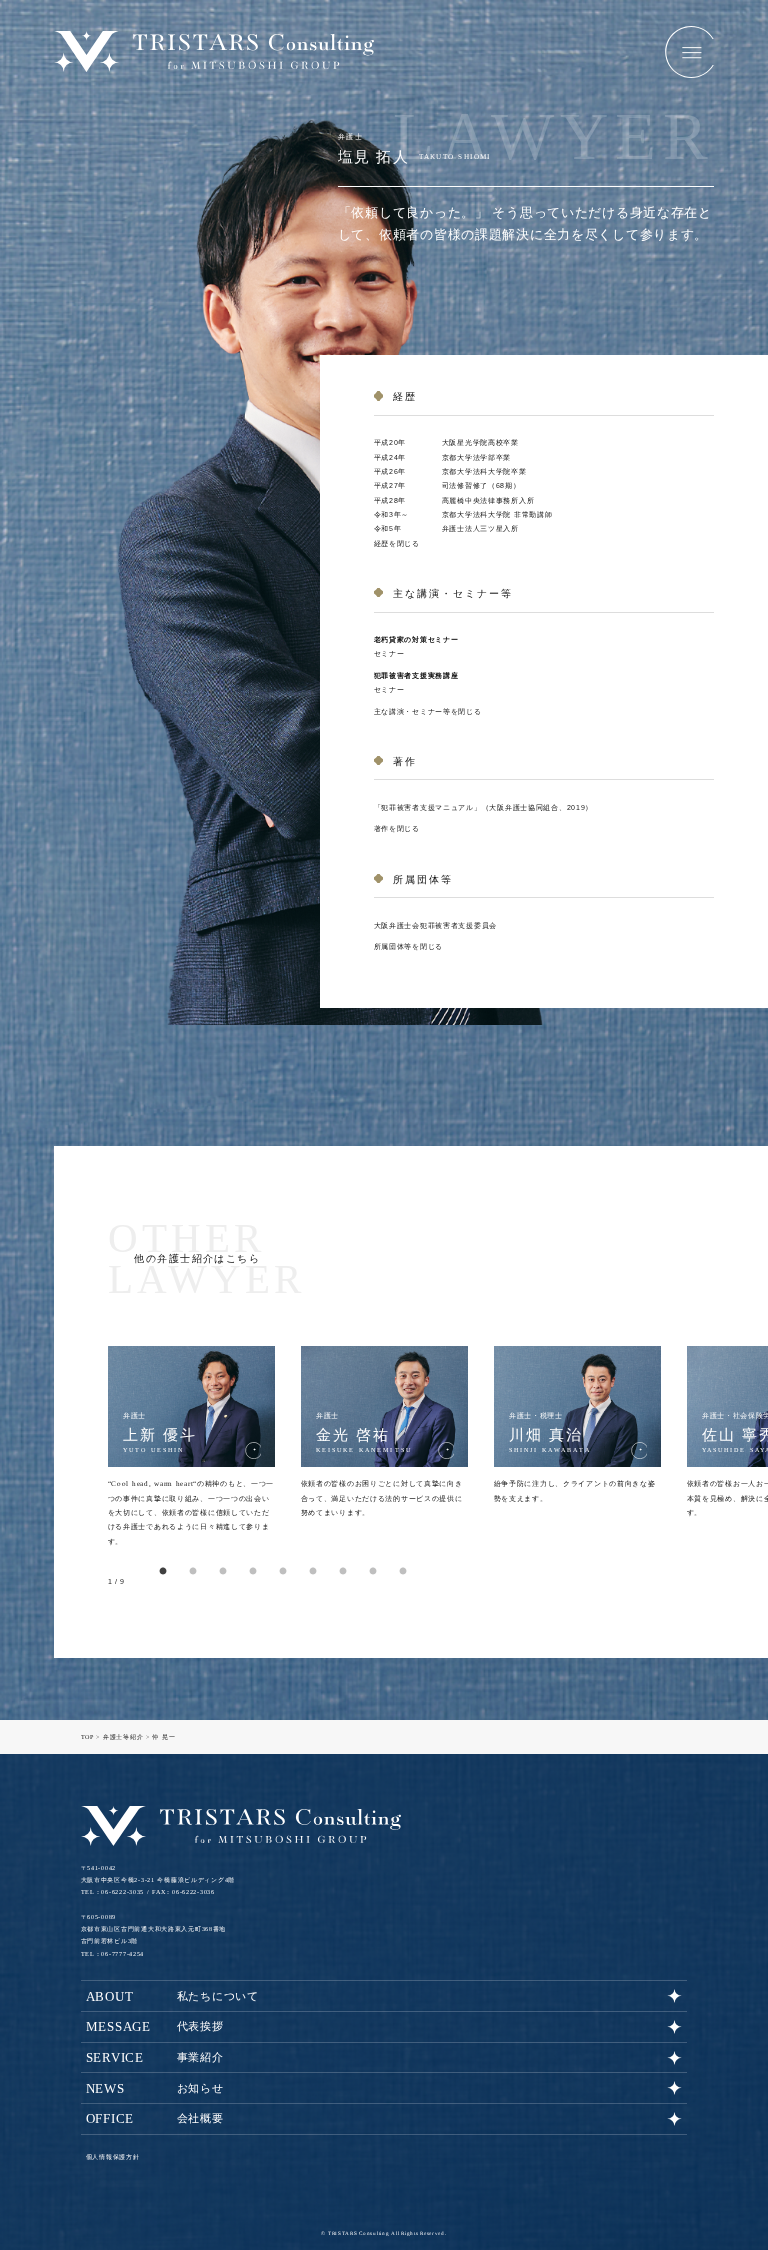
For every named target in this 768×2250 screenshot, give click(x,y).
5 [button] (283, 1572)
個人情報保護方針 (113, 2157)
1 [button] (163, 1572)
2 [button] (193, 1572)
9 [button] (403, 1572)
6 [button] (313, 1572)
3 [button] (223, 1572)
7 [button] (343, 1572)
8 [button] (373, 1572)
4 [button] (253, 1572)
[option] (191, 1447)
